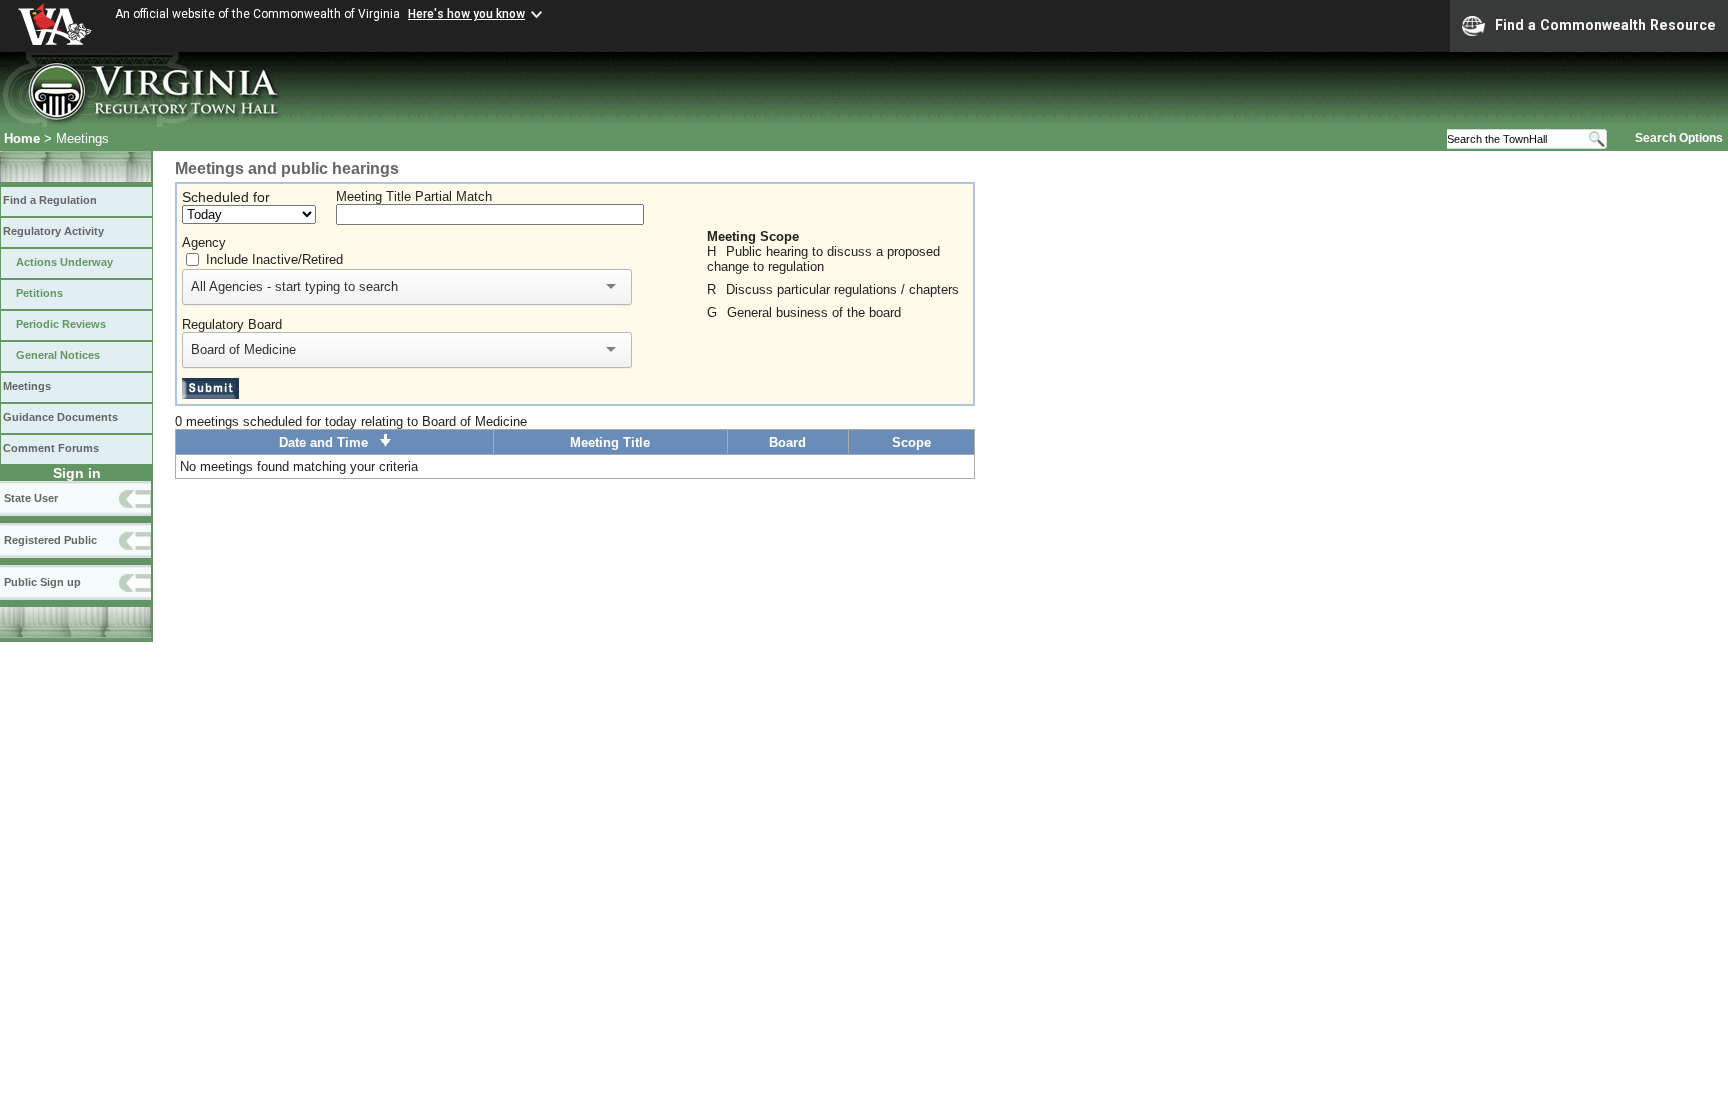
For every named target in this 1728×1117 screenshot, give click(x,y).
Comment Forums (51, 448)
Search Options (1679, 138)
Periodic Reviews (61, 324)
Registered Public (50, 540)
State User (31, 498)
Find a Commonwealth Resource (1605, 25)
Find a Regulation (50, 200)
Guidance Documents (60, 417)
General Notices (58, 355)
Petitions (39, 293)
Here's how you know (466, 14)
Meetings (27, 386)
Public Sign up (42, 582)
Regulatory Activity (53, 231)
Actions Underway (64, 262)
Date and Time (329, 442)
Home (22, 138)
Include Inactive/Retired (274, 259)
